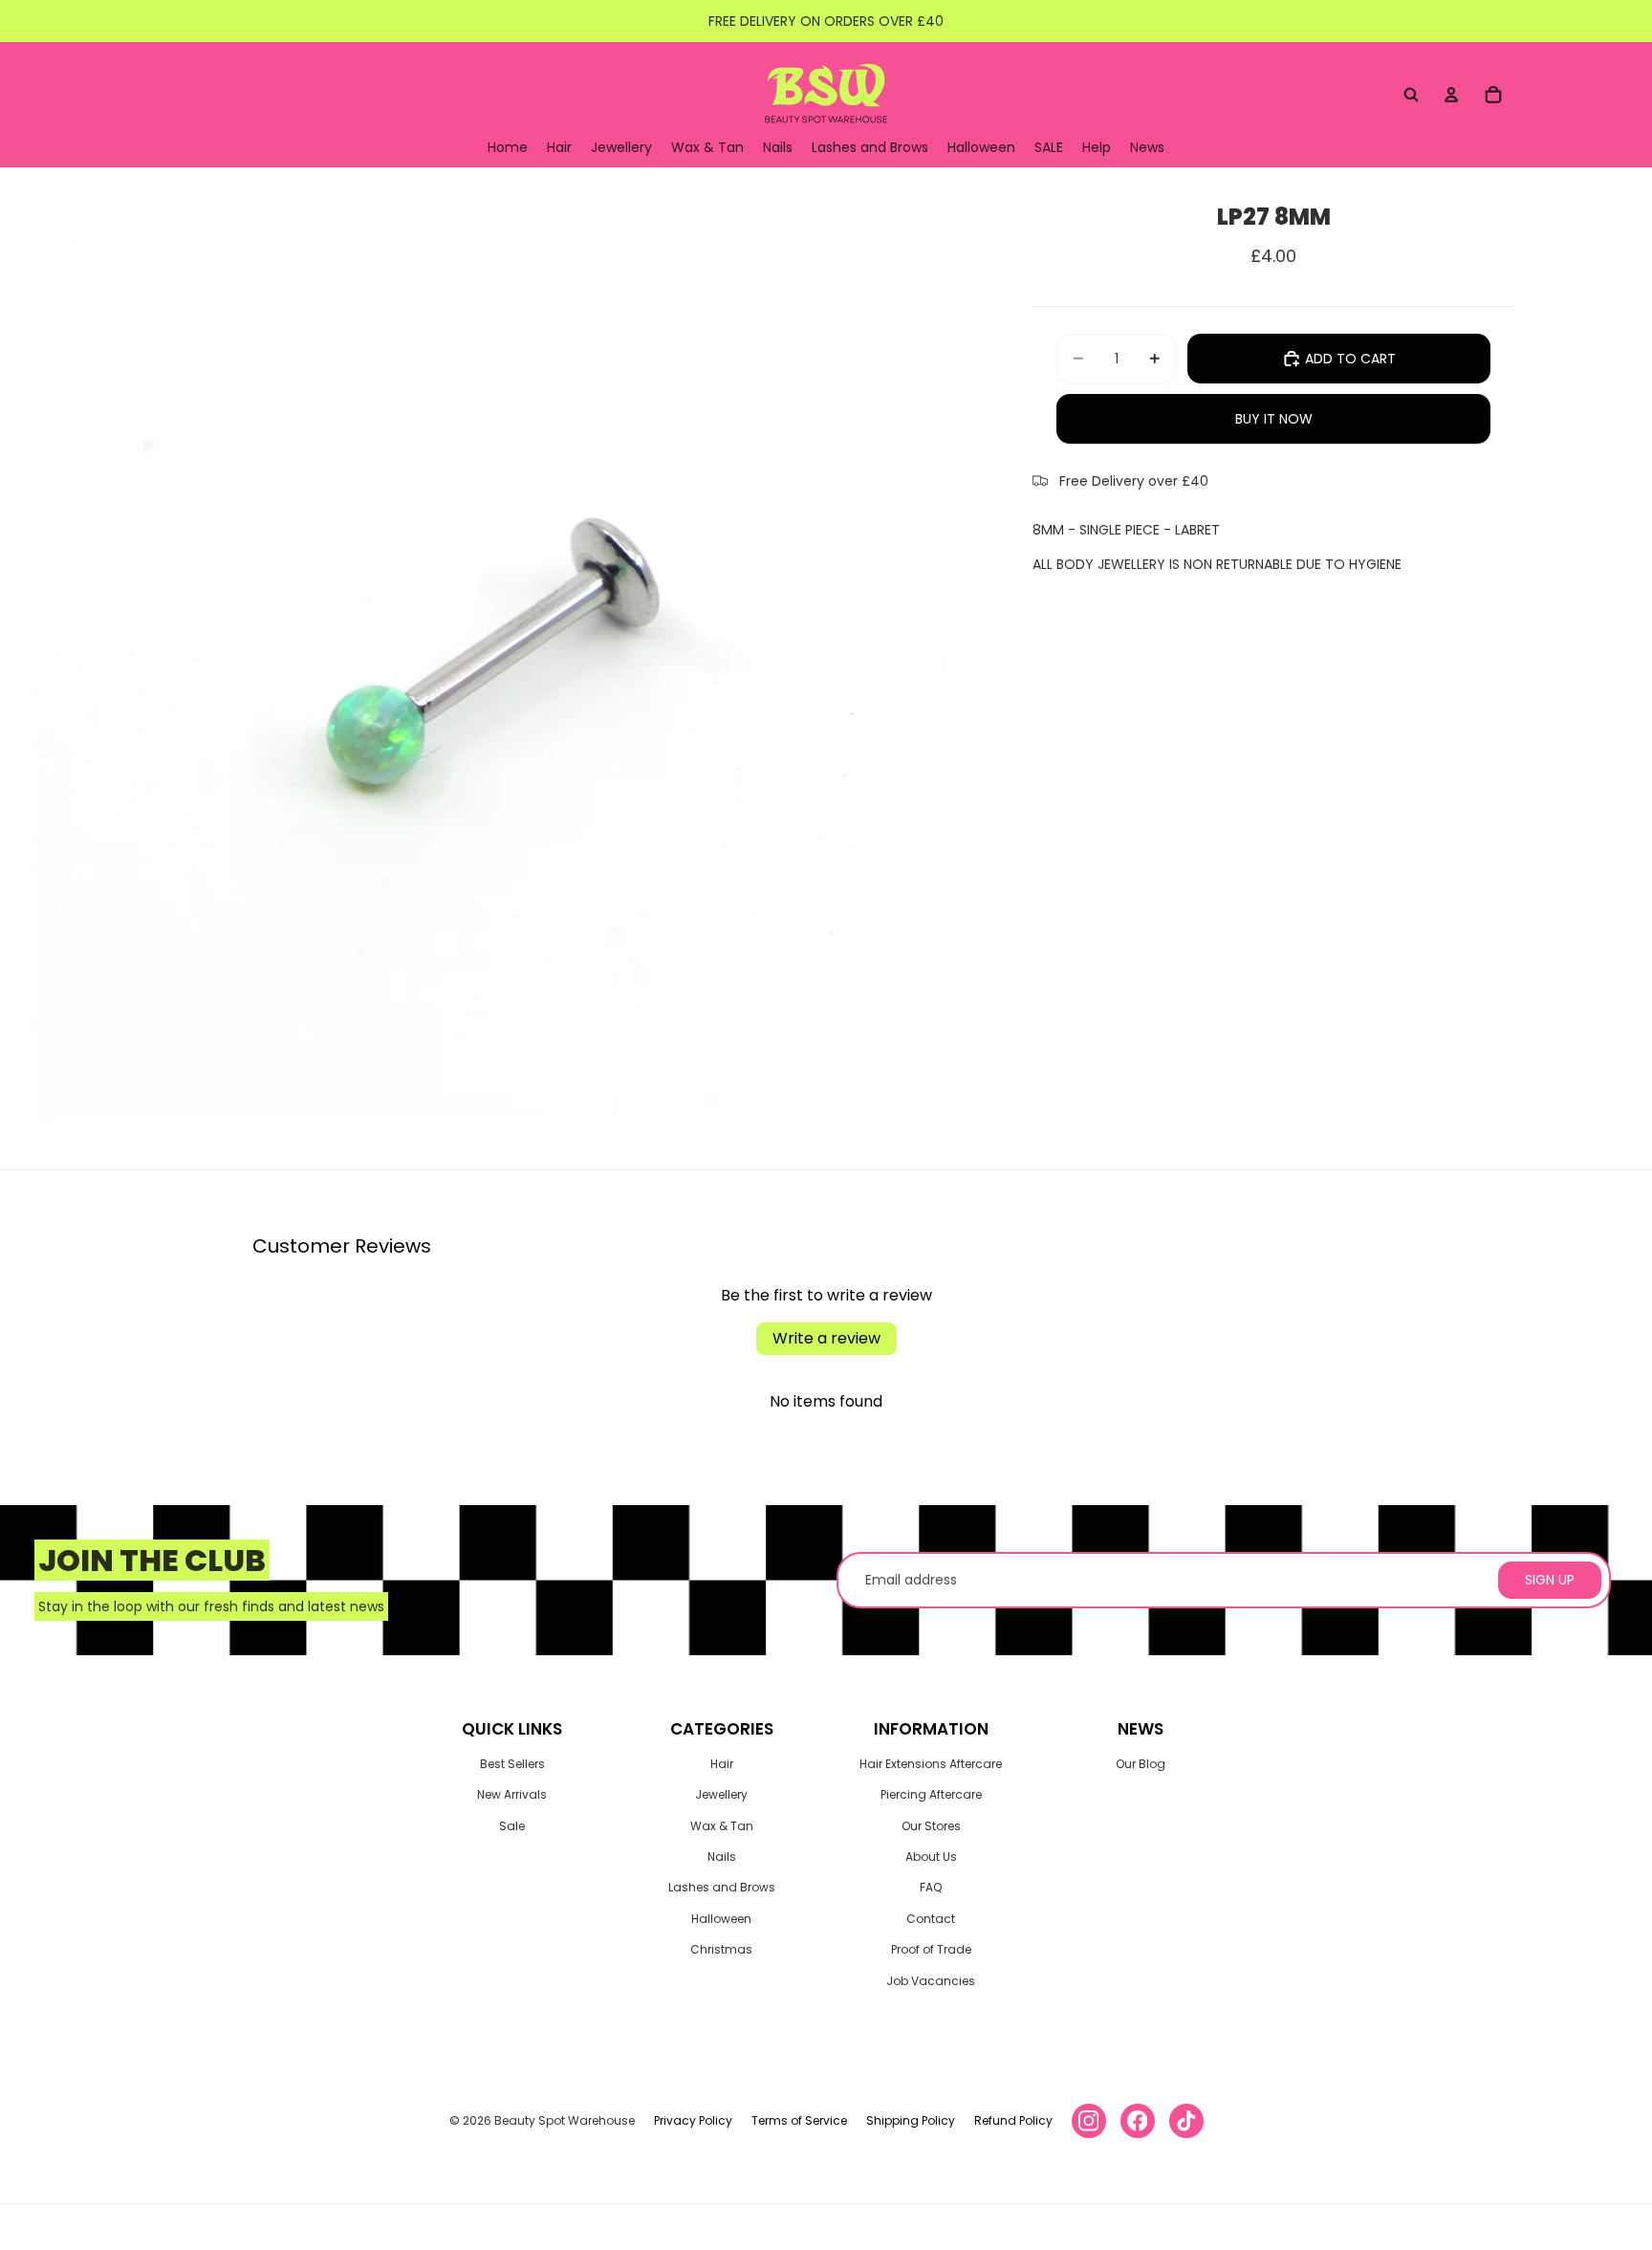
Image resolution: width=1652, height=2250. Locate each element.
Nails (722, 1857)
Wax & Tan (722, 1826)
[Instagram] (1089, 2121)
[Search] (1411, 95)
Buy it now (1274, 419)
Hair (722, 1764)
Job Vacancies (931, 1981)
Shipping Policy (911, 2120)
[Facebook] (1138, 2121)
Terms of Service (799, 2120)
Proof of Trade (931, 1949)
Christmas (721, 1949)
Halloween (721, 1919)
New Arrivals (512, 1794)
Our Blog (1141, 1764)
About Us (931, 1857)
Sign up (1550, 1580)
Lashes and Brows (722, 1887)
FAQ (931, 1887)
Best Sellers (512, 1764)
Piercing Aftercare (931, 1794)
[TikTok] (1186, 2121)
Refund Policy (1013, 2120)
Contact (931, 1919)
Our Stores (931, 1826)
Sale (512, 1826)
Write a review (826, 1338)
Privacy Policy (693, 2120)
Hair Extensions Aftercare (931, 1764)
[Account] (1451, 95)
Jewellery (721, 1794)
